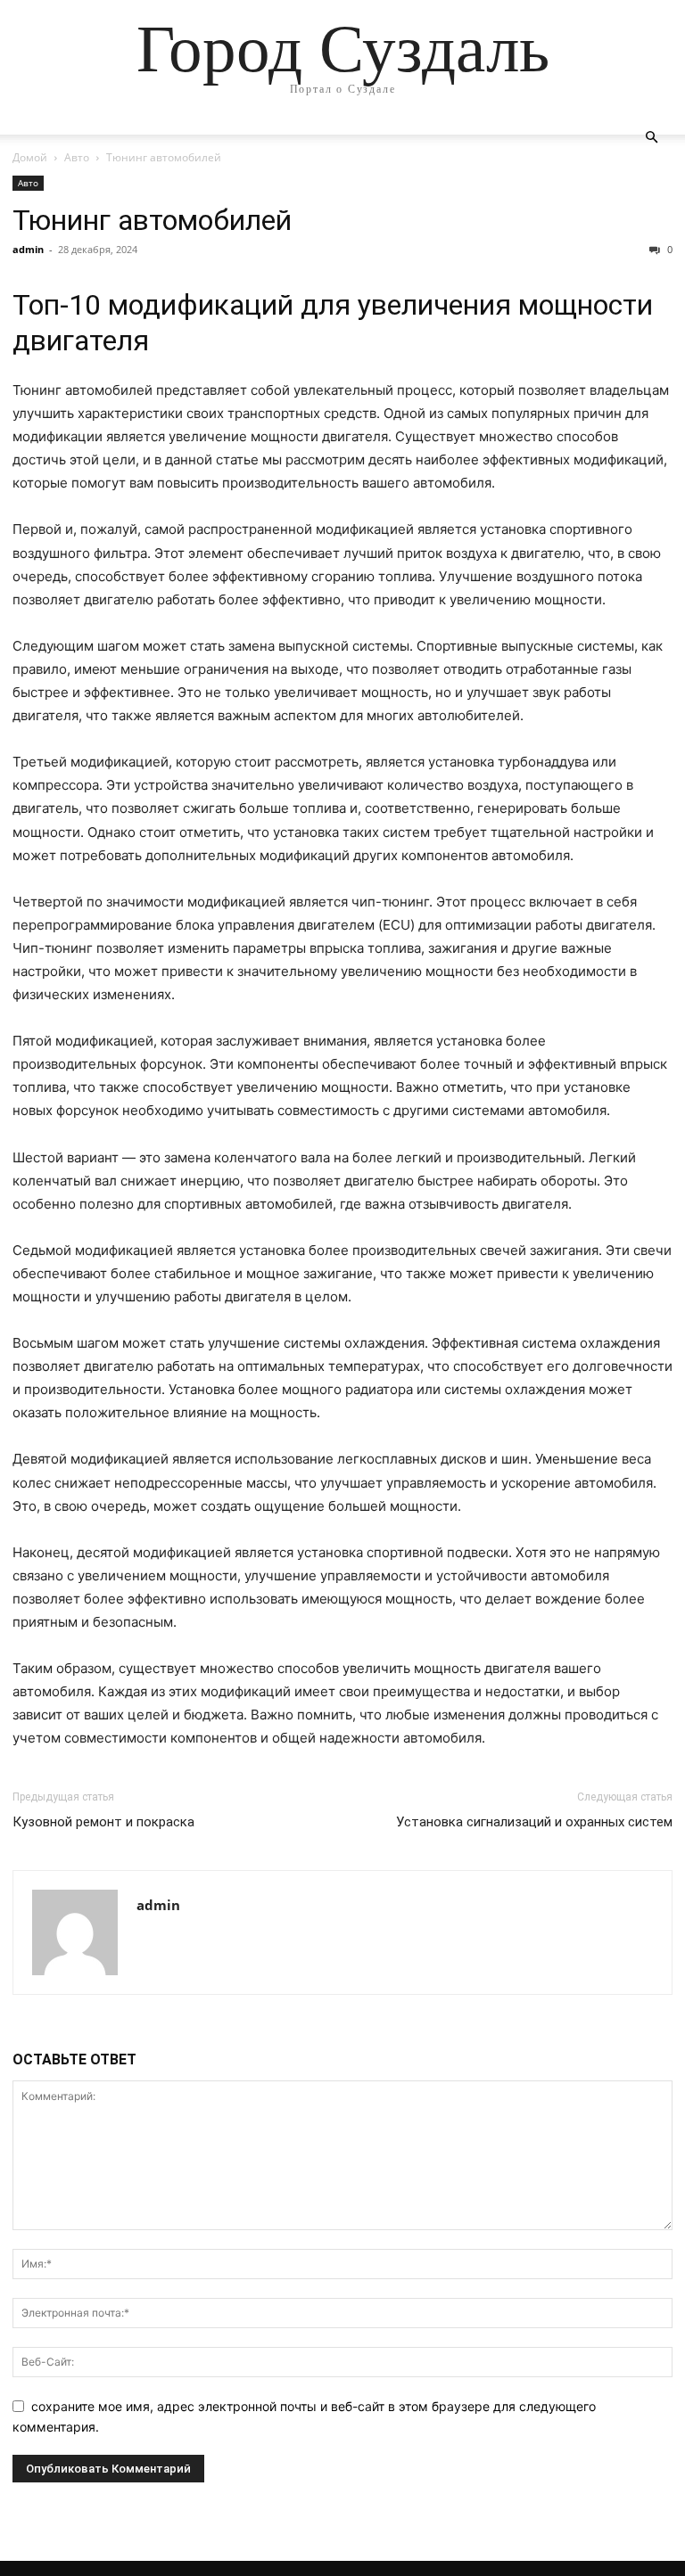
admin (28, 249)
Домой (30, 157)
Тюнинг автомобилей (152, 220)
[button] (651, 138)
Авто (77, 157)
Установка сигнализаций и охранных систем (534, 1822)
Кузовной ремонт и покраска (103, 1822)
